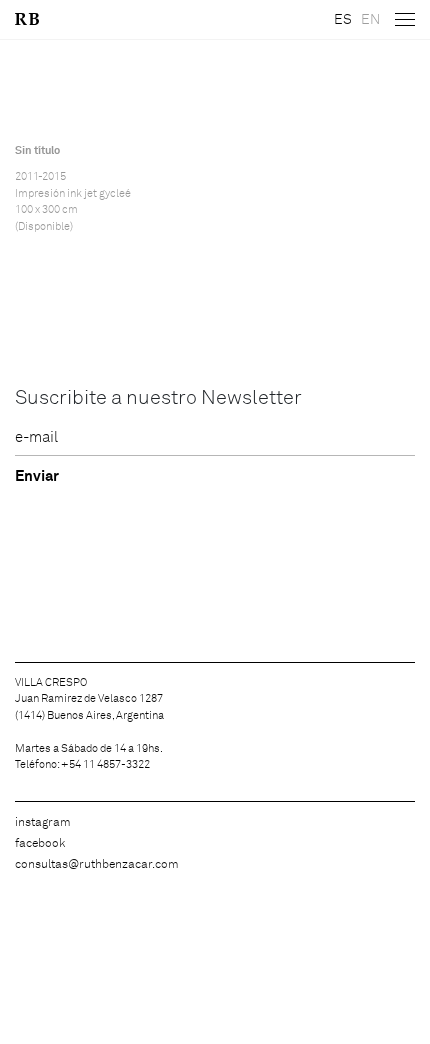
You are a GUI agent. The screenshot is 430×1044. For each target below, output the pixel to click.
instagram (43, 823)
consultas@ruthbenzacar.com (97, 865)
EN (370, 20)
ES (343, 20)
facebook (40, 844)
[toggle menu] (405, 20)
